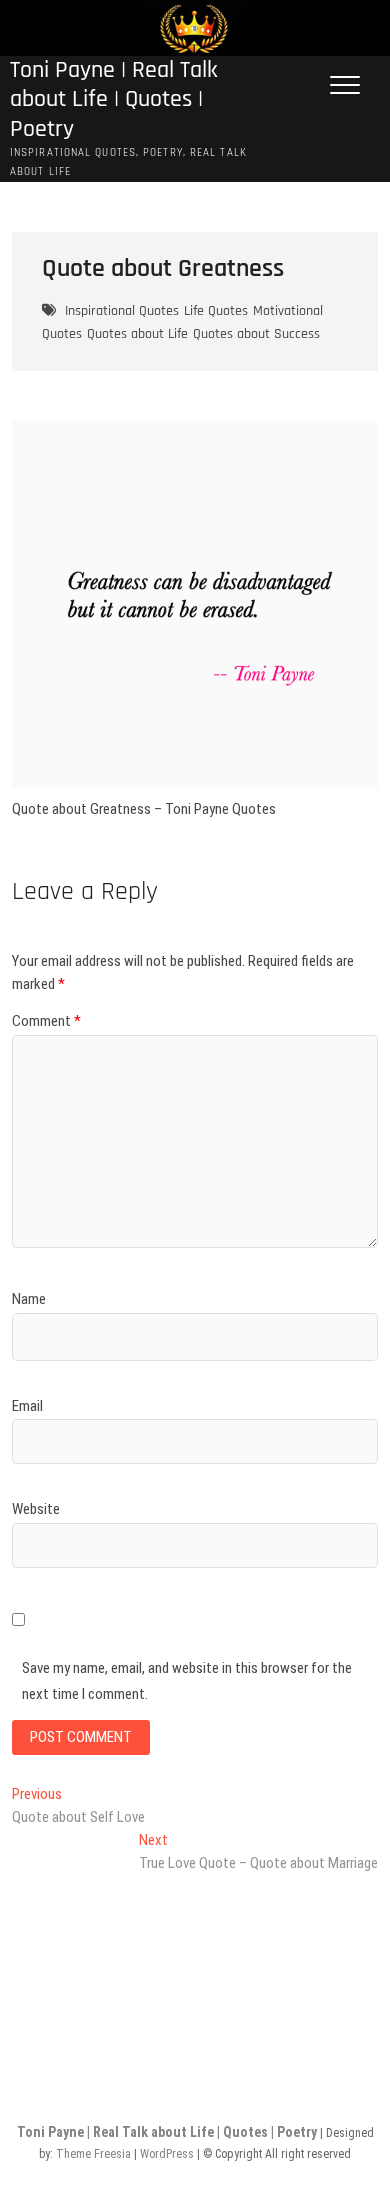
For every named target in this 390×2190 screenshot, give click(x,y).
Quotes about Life (137, 334)
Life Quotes (216, 311)
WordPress (167, 2154)
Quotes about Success (256, 334)
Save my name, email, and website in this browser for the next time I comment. (187, 1681)
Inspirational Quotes (122, 311)
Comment (46, 1021)
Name (29, 1299)
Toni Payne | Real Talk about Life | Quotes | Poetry (114, 100)
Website (36, 1509)
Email (27, 1406)
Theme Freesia (93, 2154)
